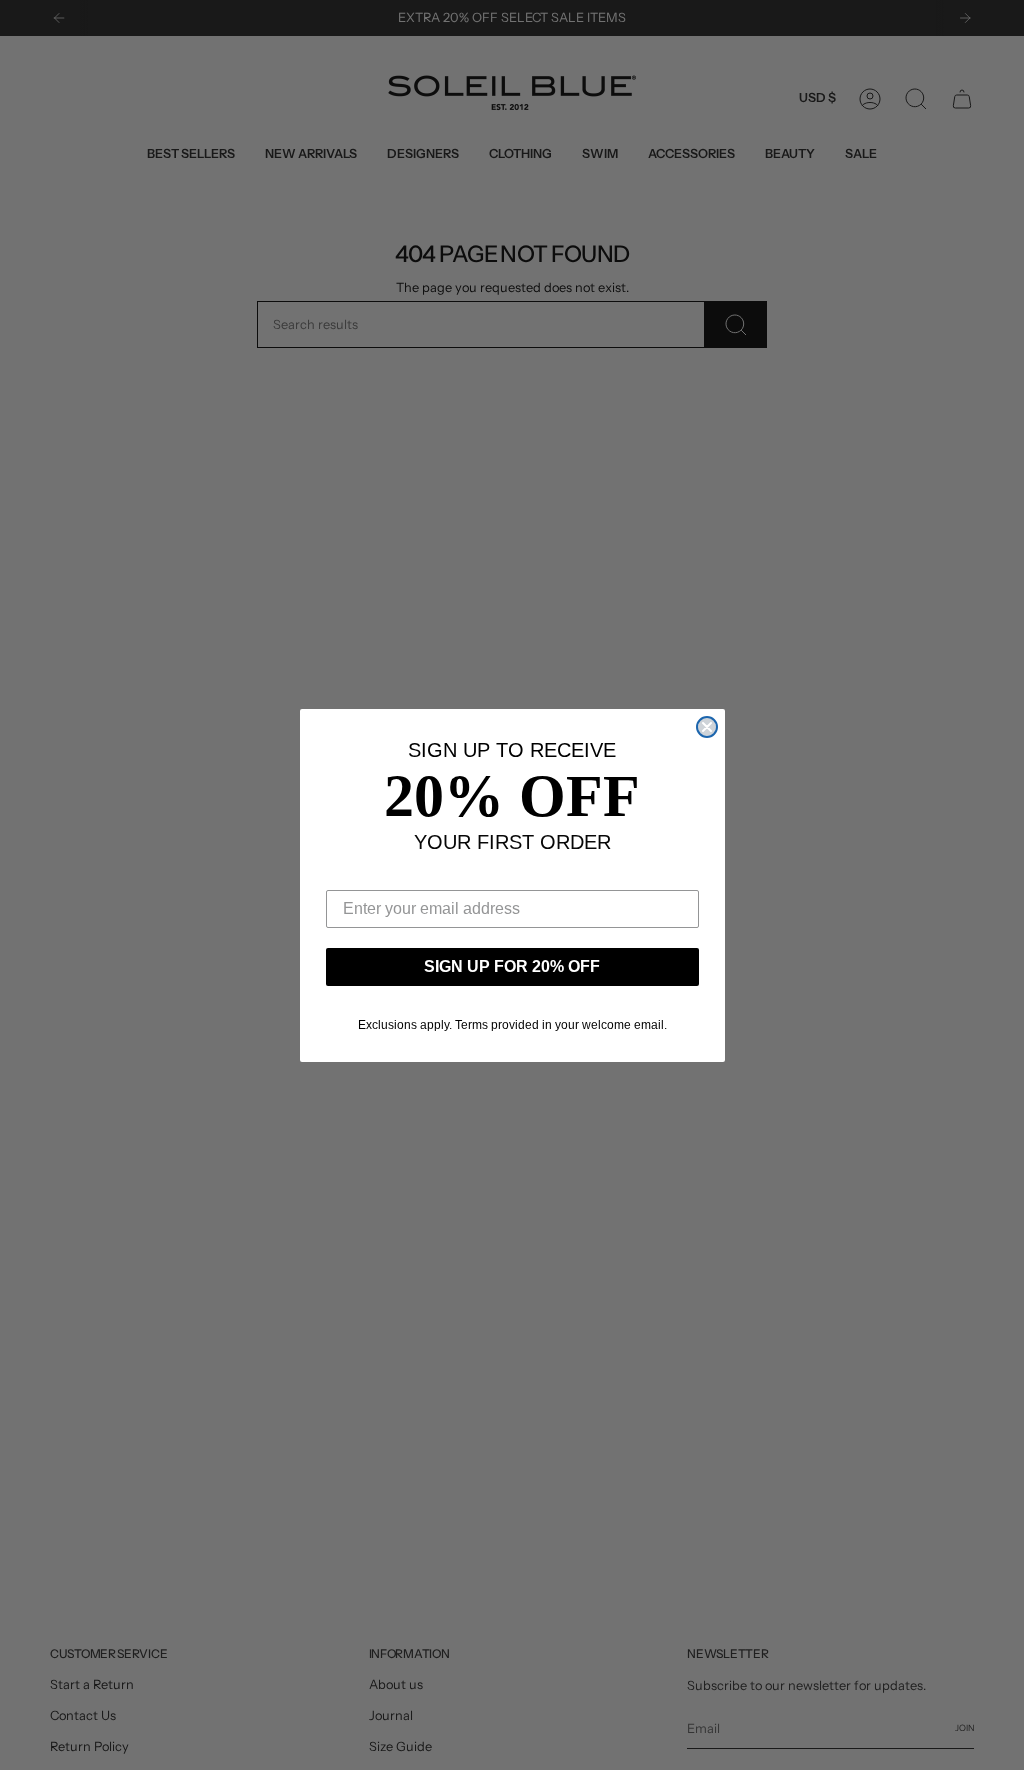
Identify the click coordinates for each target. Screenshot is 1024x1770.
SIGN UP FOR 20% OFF (512, 966)
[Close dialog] (707, 727)
